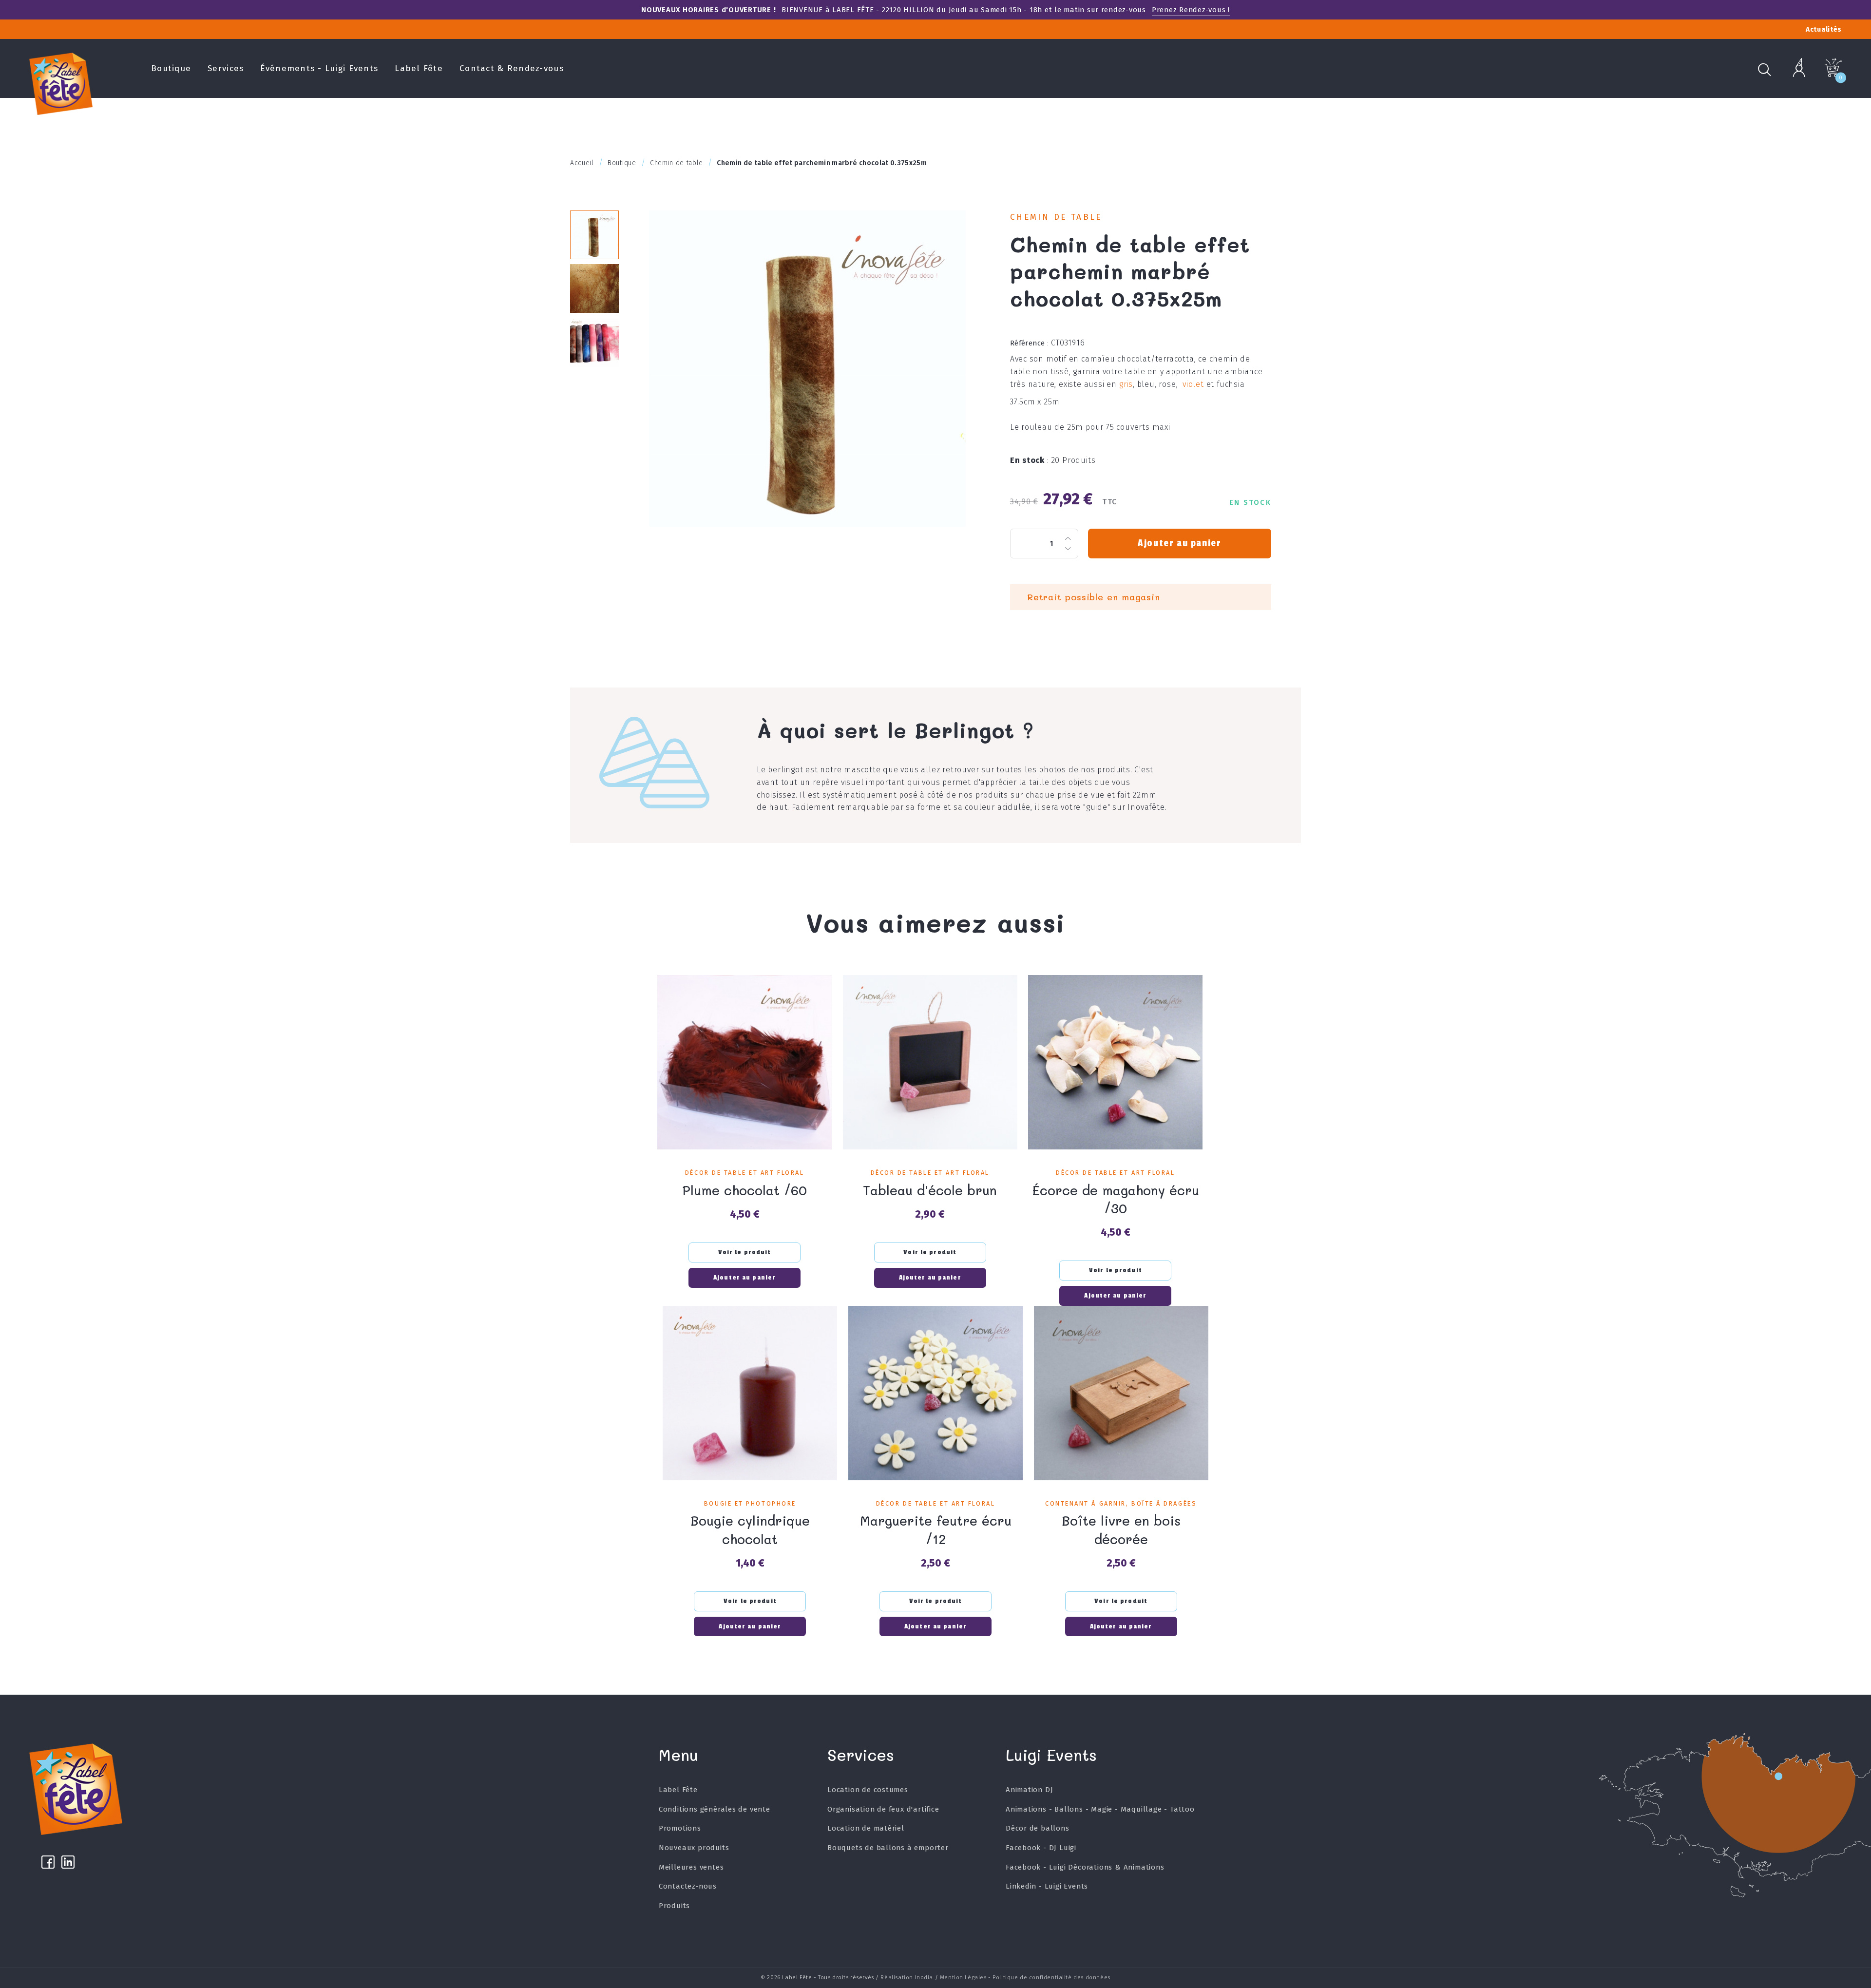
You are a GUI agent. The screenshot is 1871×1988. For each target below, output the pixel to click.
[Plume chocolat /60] (745, 1062)
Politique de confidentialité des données (1051, 1977)
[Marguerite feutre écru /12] (935, 1393)
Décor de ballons (1038, 1828)
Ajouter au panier (1179, 543)
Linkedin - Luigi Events (1047, 1886)
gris (1126, 384)
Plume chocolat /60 (745, 1190)
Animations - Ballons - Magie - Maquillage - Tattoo (1100, 1809)
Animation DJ (1030, 1790)
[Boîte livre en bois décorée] (1121, 1393)
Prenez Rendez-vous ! (1191, 10)
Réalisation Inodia (907, 1977)
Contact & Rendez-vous (512, 68)
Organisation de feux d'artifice (883, 1809)
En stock (1030, 460)
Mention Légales (963, 1977)
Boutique (171, 68)
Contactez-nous (688, 1886)
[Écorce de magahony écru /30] (1115, 1062)
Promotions (680, 1828)
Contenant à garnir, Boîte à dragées (1121, 1503)
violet (1193, 384)
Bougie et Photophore (750, 1503)
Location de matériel (866, 1828)
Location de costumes (868, 1790)
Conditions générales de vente (715, 1809)
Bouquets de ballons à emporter (888, 1848)
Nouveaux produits (694, 1848)
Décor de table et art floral (745, 1173)
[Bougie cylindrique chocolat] (750, 1393)
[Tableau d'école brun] (930, 1062)
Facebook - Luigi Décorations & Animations (1085, 1867)
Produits (674, 1906)
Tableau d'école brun (930, 1190)
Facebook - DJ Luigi (1041, 1848)
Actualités (1824, 29)
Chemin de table (1056, 217)
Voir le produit (745, 1252)
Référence (1030, 343)
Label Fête (419, 68)
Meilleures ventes (691, 1867)
